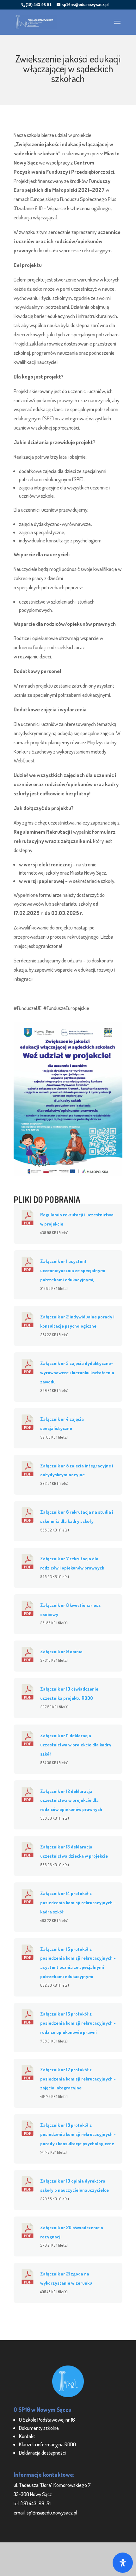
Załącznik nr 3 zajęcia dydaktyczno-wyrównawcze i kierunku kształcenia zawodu (77, 1372)
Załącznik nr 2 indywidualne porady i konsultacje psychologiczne (77, 1321)
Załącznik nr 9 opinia (61, 1651)
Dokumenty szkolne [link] (39, 2428)
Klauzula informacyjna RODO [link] (47, 2444)
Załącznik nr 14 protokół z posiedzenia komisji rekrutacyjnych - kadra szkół (78, 1902)
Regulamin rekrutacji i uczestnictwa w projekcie (77, 1219)
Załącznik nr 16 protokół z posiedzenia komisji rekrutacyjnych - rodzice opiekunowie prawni (78, 2023)
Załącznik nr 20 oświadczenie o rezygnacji (72, 2232)
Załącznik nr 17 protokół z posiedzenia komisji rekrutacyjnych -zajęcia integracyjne (78, 2079)
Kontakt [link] (27, 2436)
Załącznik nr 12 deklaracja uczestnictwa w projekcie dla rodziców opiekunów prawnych (71, 1800)
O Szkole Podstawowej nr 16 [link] (47, 2420)
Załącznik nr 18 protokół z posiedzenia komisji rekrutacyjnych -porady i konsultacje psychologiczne (78, 2134)
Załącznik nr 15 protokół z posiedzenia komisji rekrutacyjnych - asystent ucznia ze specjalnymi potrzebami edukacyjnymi (78, 1963)
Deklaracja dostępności (42, 2453)
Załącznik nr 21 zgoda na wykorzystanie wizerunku (66, 2278)
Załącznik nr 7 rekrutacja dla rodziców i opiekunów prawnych (72, 1563)
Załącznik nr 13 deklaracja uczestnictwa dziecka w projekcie (74, 1851)
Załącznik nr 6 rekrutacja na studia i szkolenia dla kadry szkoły (77, 1516)
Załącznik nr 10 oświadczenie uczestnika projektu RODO (69, 1693)
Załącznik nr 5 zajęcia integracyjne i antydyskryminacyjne (77, 1470)
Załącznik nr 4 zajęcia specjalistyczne (62, 1424)
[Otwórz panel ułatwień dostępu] (123, 2563)
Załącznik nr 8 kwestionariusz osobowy (70, 1610)
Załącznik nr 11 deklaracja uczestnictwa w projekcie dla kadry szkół (76, 1744)
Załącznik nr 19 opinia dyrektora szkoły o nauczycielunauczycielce (74, 2185)
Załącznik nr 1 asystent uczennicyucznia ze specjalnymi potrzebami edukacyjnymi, (73, 1270)
